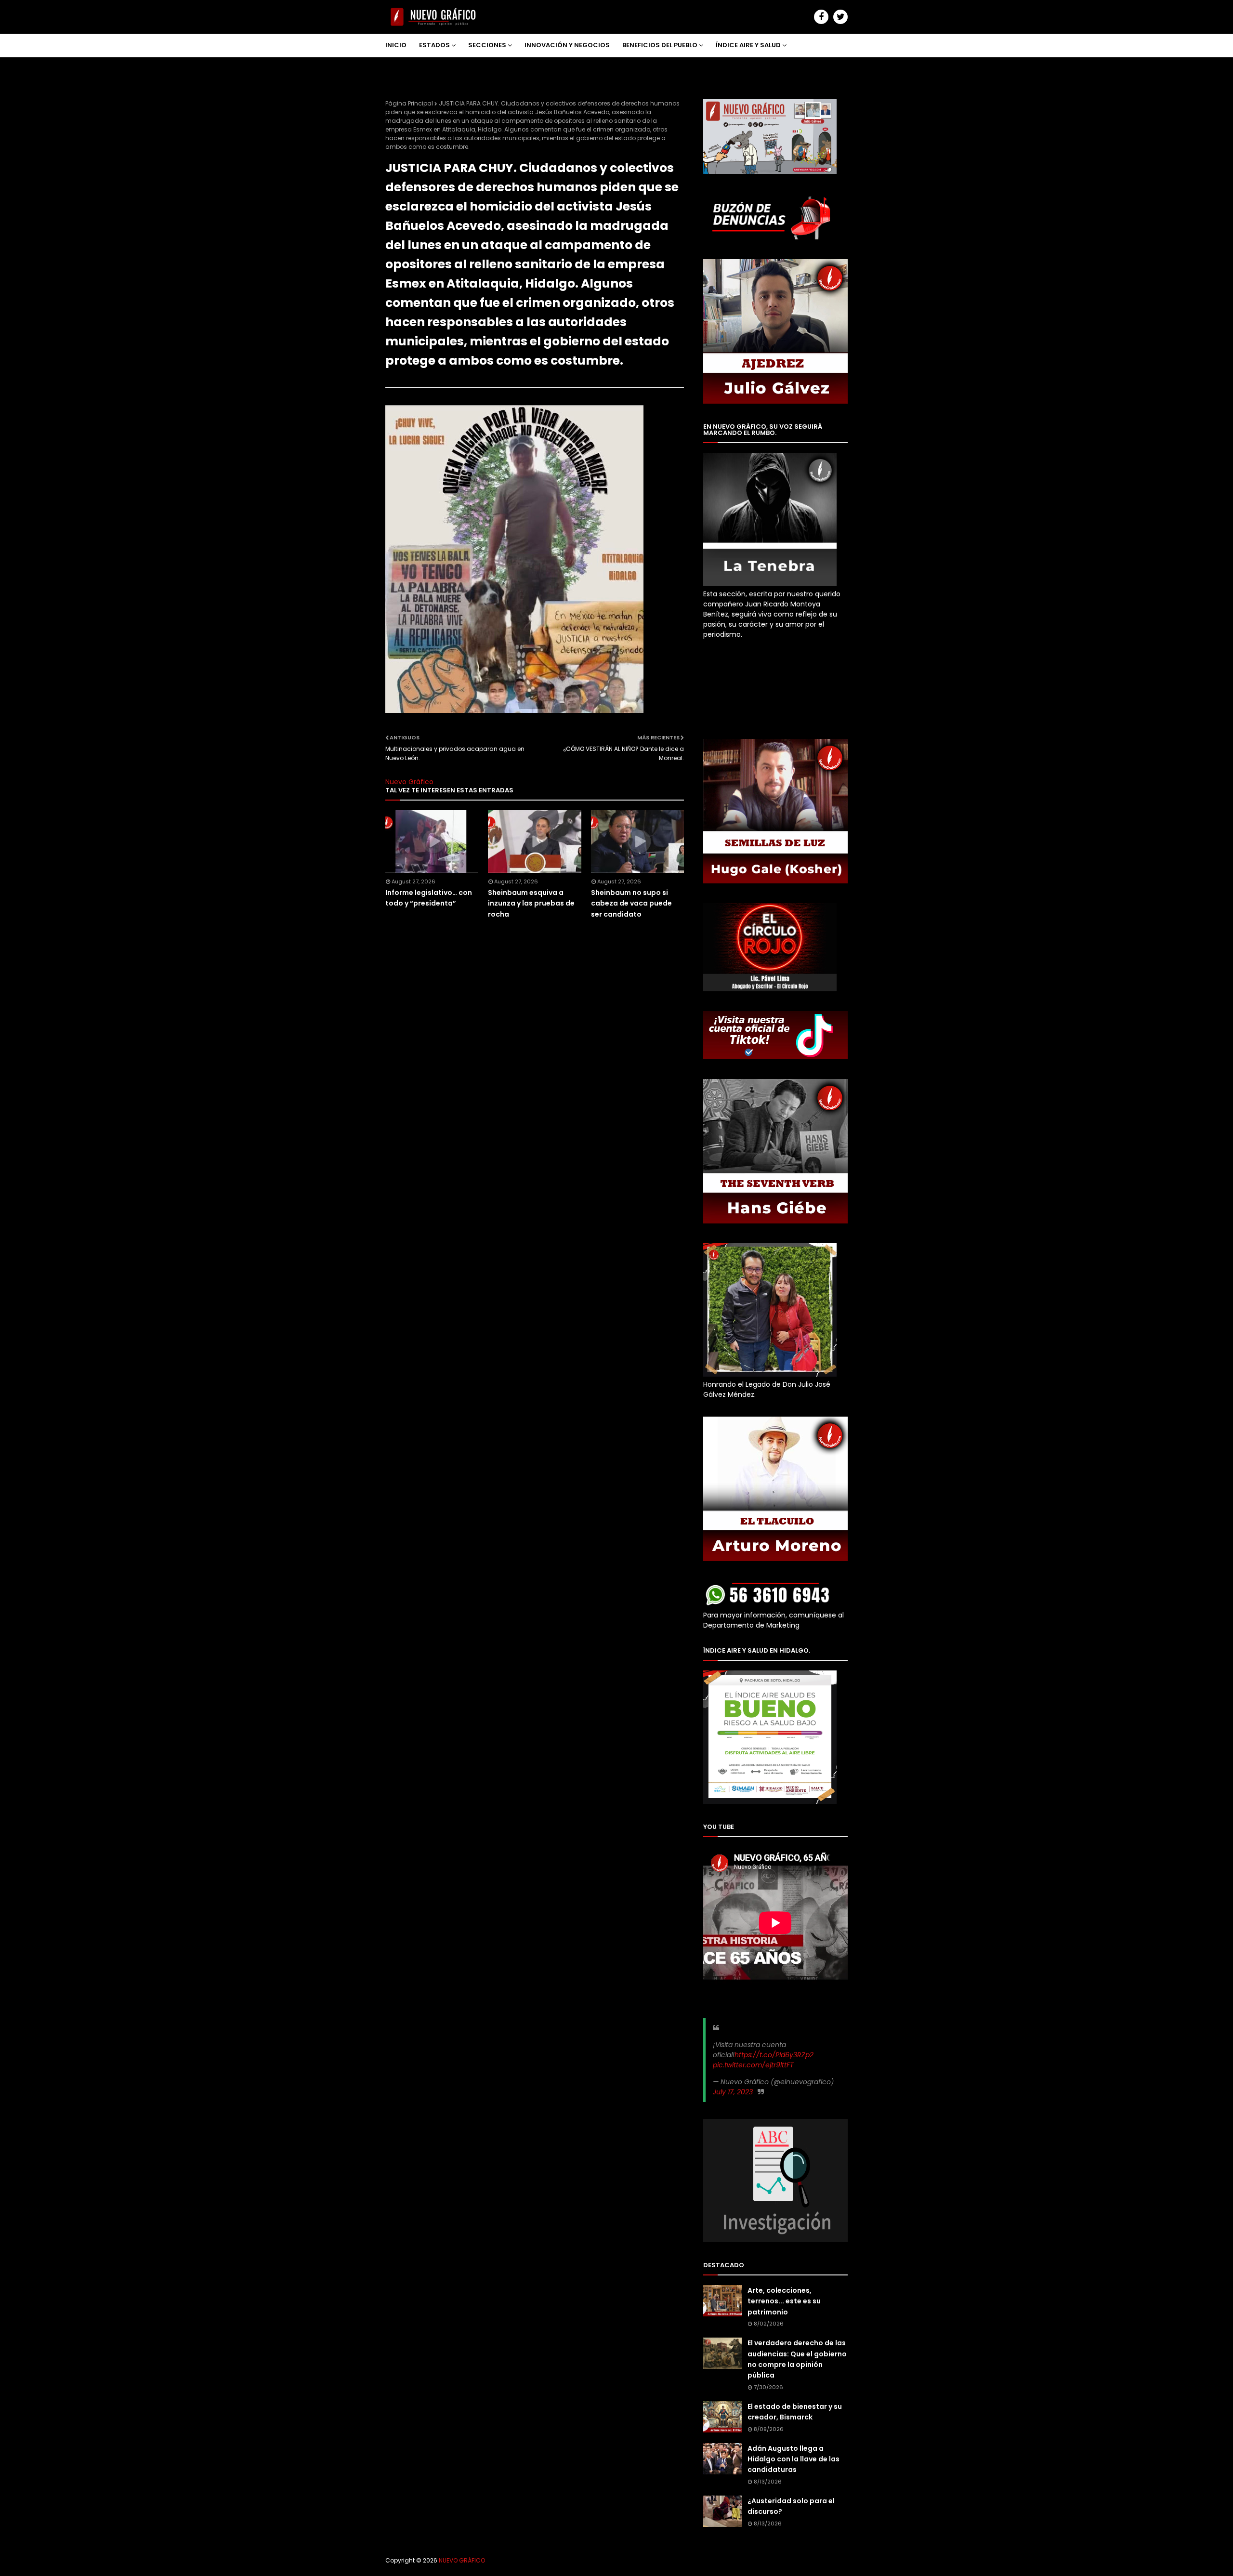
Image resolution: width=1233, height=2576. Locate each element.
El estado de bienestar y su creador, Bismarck (795, 2412)
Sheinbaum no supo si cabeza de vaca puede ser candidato (631, 903)
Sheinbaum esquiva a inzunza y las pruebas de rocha (531, 903)
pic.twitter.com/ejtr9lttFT (753, 2065)
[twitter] (840, 17)
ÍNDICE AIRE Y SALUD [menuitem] (748, 45)
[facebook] (821, 17)
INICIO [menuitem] (396, 45)
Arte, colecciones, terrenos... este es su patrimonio (784, 2301)
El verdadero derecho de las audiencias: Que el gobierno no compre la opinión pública (797, 2359)
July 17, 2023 (733, 2092)
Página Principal (409, 103)
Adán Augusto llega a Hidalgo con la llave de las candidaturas (794, 2459)
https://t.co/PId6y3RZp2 (774, 2055)
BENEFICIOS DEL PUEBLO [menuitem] (660, 45)
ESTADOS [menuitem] (434, 45)
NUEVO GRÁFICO (462, 2560)
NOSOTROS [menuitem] (411, 68)
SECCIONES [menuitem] (487, 45)
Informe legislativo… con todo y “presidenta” (429, 898)
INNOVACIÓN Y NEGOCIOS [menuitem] (567, 45)
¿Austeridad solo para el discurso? (791, 2506)
